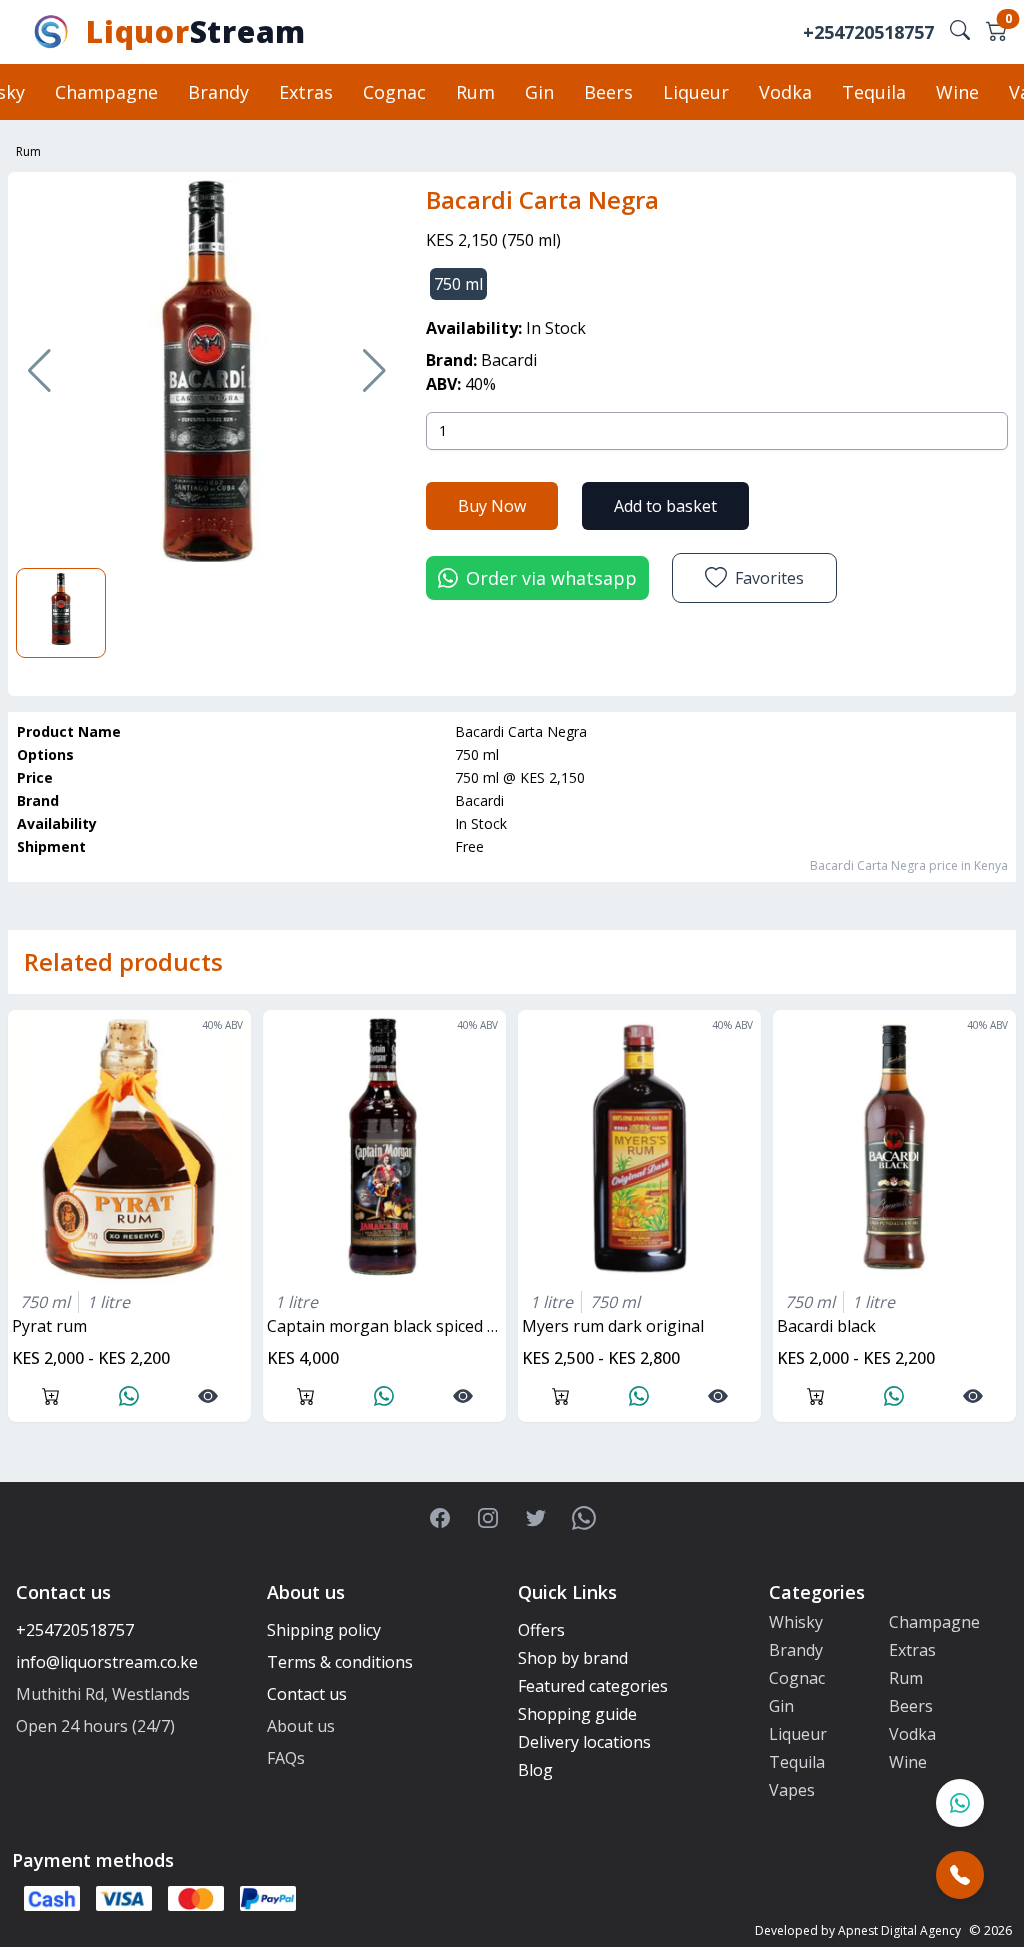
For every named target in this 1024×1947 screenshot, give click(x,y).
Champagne (106, 92)
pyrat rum (49, 1326)
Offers (541, 1630)
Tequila (874, 92)
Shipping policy (324, 1630)
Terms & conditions (340, 1662)
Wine (957, 92)
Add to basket (665, 506)
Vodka (785, 92)
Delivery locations (584, 1742)
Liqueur (696, 92)
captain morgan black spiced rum (386, 1326)
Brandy (218, 92)
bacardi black (826, 1326)
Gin (539, 92)
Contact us (307, 1694)
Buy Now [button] (492, 506)
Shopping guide (577, 1714)
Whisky (796, 1622)
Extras (306, 92)
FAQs (286, 1758)
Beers (608, 92)
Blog (535, 1770)
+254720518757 (868, 32)
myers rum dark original (613, 1326)
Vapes (792, 1790)
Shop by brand (573, 1658)
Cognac (394, 92)
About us (301, 1726)
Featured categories (593, 1686)
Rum (475, 92)
